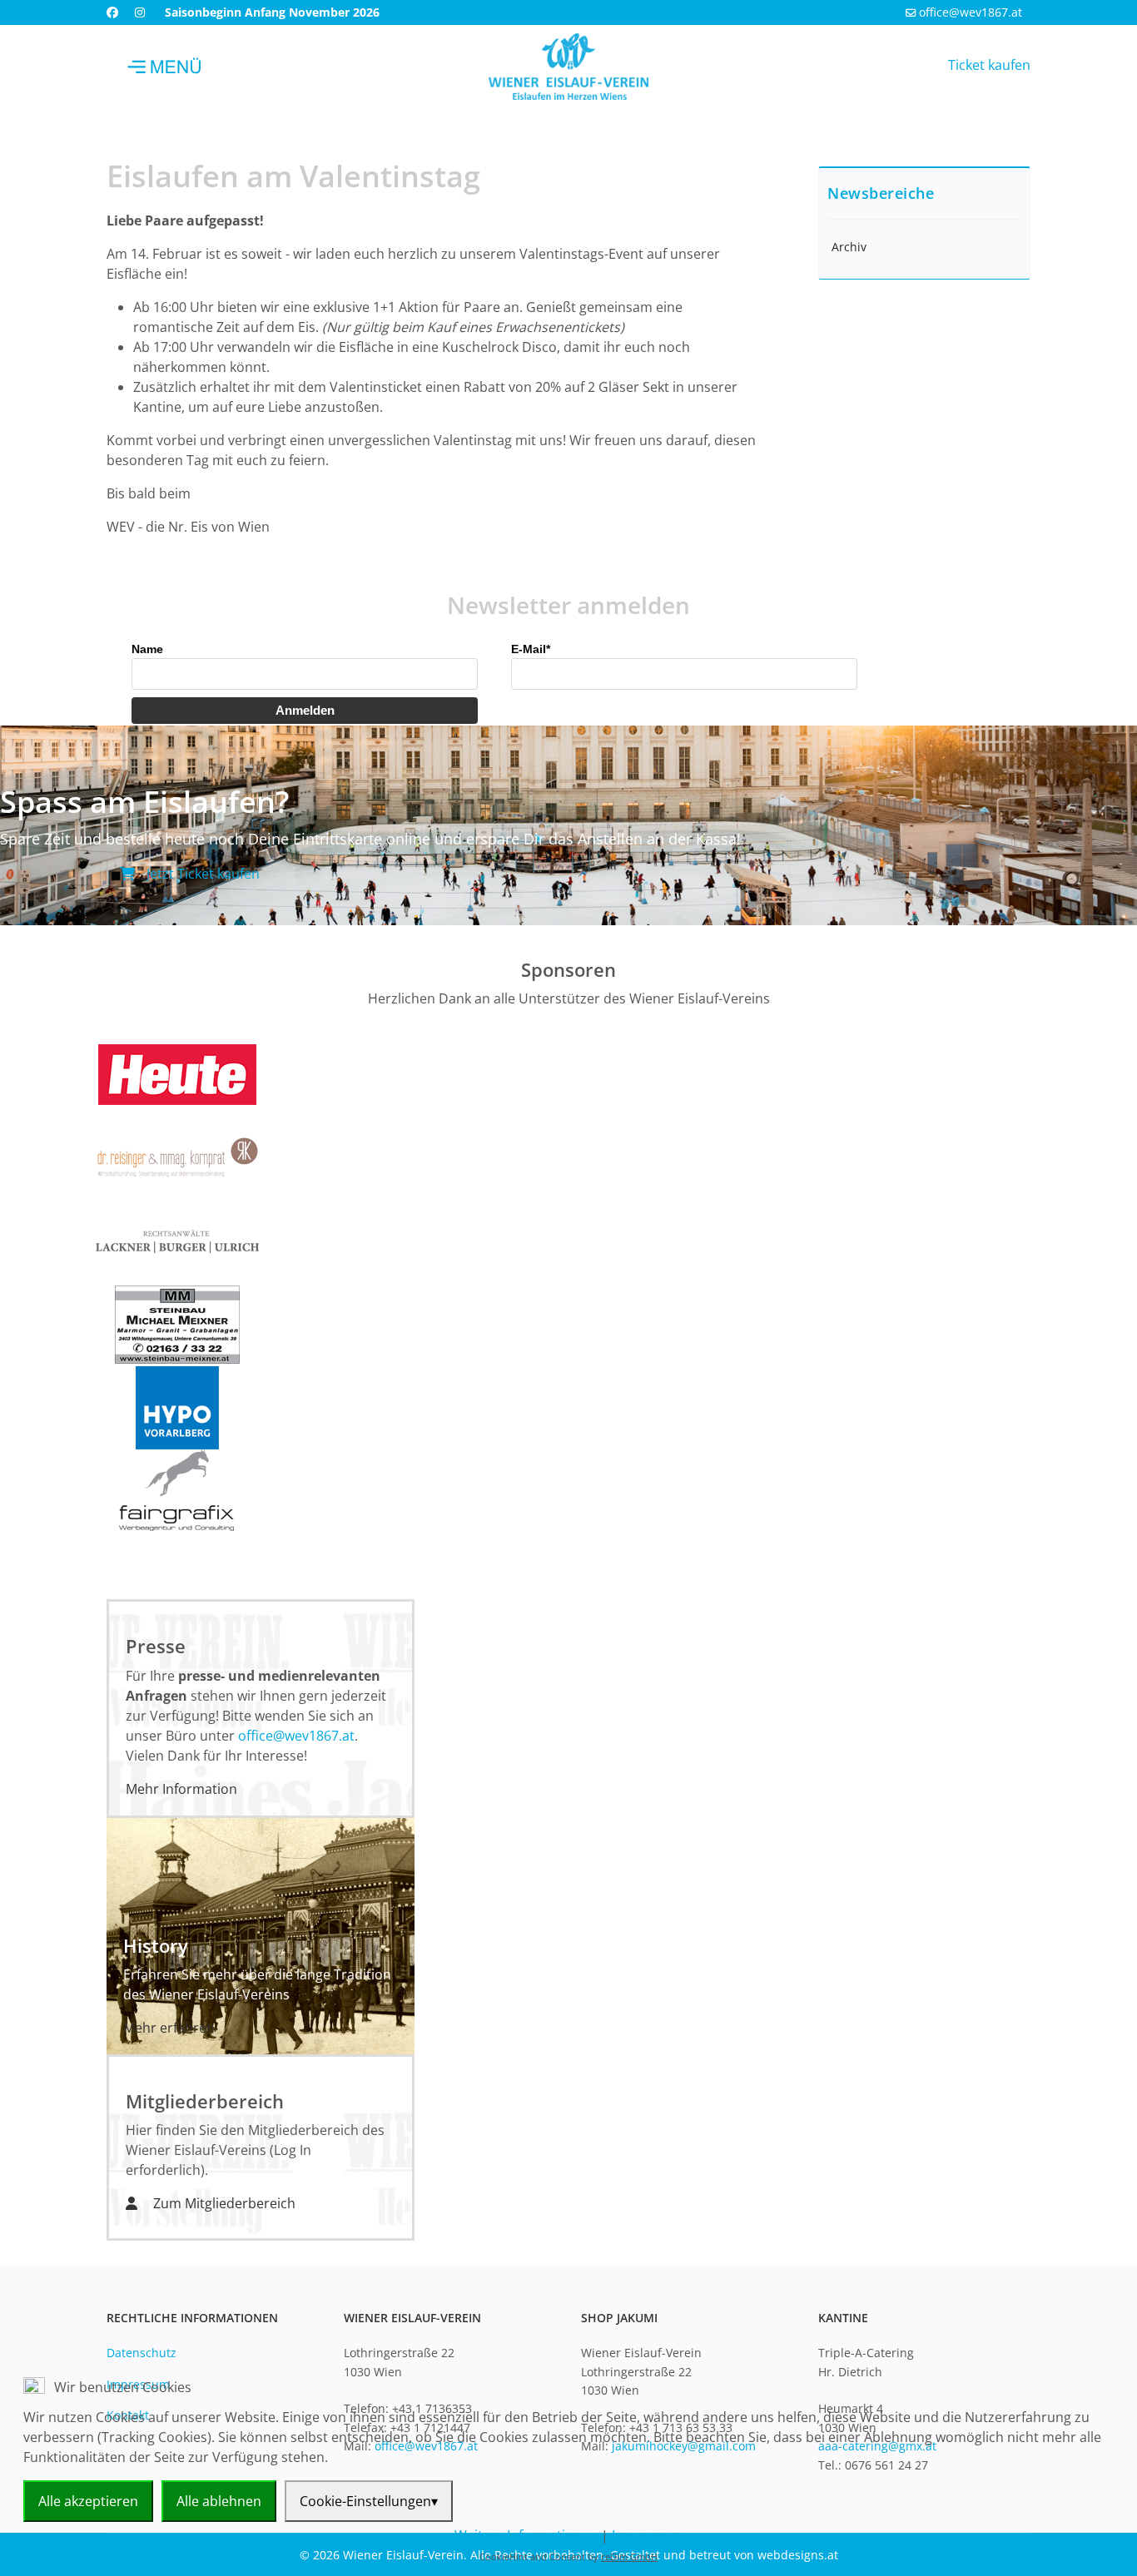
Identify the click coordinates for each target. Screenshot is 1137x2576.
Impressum (648, 2535)
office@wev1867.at (971, 12)
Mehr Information (181, 1789)
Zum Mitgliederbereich (223, 2203)
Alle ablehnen (219, 2501)
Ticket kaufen (989, 65)
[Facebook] (112, 12)
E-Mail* (531, 649)
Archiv (849, 247)
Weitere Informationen (526, 2535)
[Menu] (165, 67)
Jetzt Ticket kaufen (201, 874)
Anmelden (305, 710)
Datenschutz (142, 2353)
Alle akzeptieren (88, 2501)
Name (147, 649)
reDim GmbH (629, 2556)
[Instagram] (140, 12)
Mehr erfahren (169, 2028)
